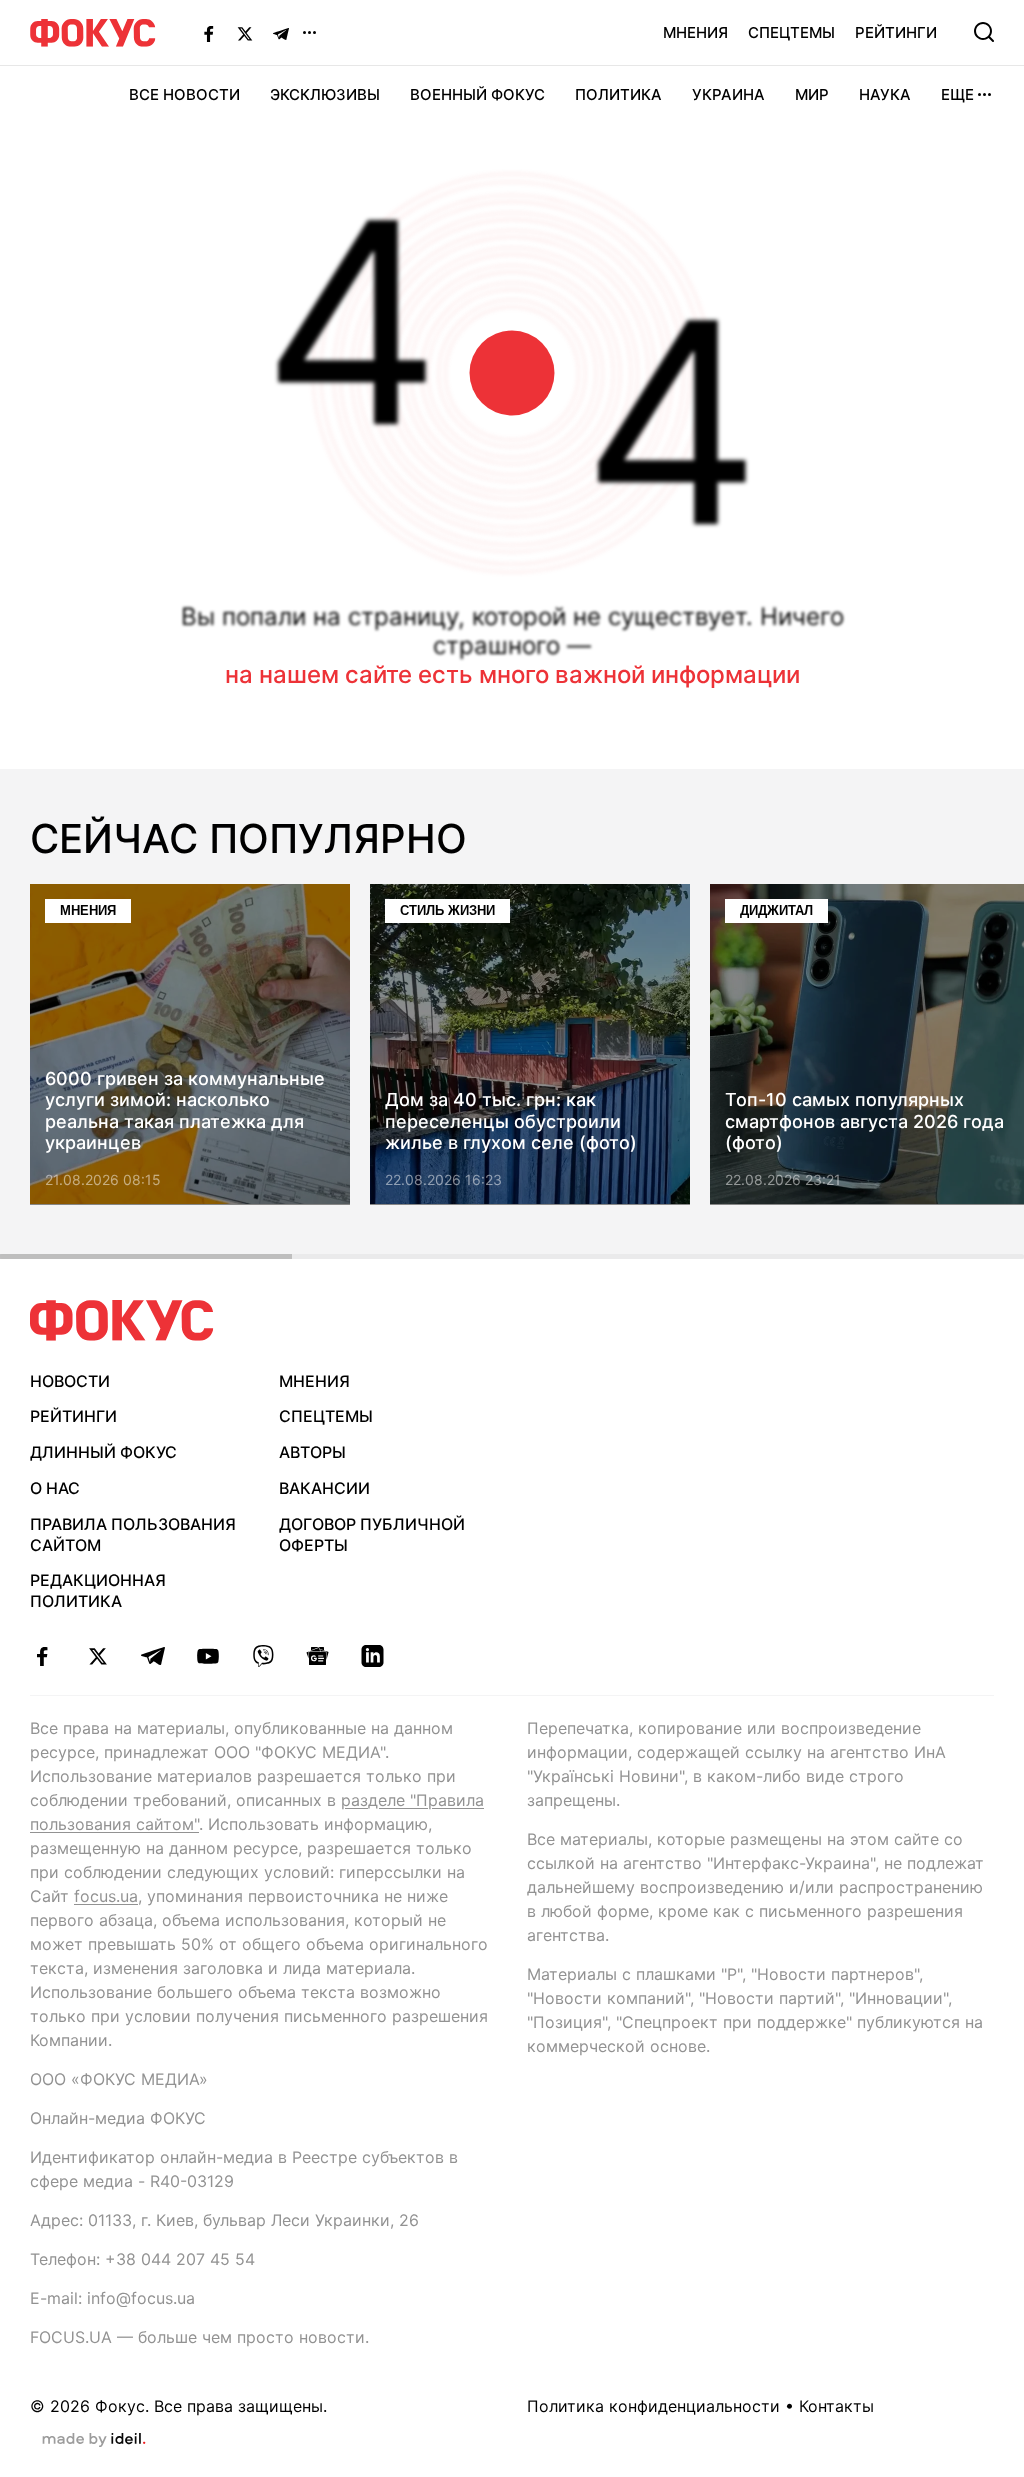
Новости (70, 1381)
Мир (812, 94)
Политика (618, 94)
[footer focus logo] (122, 1320)
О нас (55, 1488)
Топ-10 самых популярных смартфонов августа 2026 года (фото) (864, 1122)
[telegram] (152, 1656)
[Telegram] (281, 33)
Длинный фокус (103, 1452)
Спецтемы (791, 32)
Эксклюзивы (325, 94)
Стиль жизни (447, 910)
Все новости (184, 94)
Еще (957, 94)
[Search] (984, 32)
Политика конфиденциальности (653, 2406)
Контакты (836, 2406)
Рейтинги (896, 32)
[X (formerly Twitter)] (245, 33)
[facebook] (42, 1656)
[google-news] (317, 1656)
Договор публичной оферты (372, 1534)
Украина (728, 94)
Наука (885, 94)
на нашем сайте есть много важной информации (512, 674)
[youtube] (207, 1656)
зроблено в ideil (94, 2440)
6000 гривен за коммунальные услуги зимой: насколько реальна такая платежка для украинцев (185, 1111)
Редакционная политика (98, 1590)
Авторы (312, 1452)
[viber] (262, 1656)
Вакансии (324, 1488)
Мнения (695, 32)
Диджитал (776, 910)
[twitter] (97, 1656)
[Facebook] (209, 33)
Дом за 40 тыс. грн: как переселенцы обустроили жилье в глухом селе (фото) (511, 1122)
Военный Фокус (477, 94)
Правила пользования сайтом (133, 1534)
